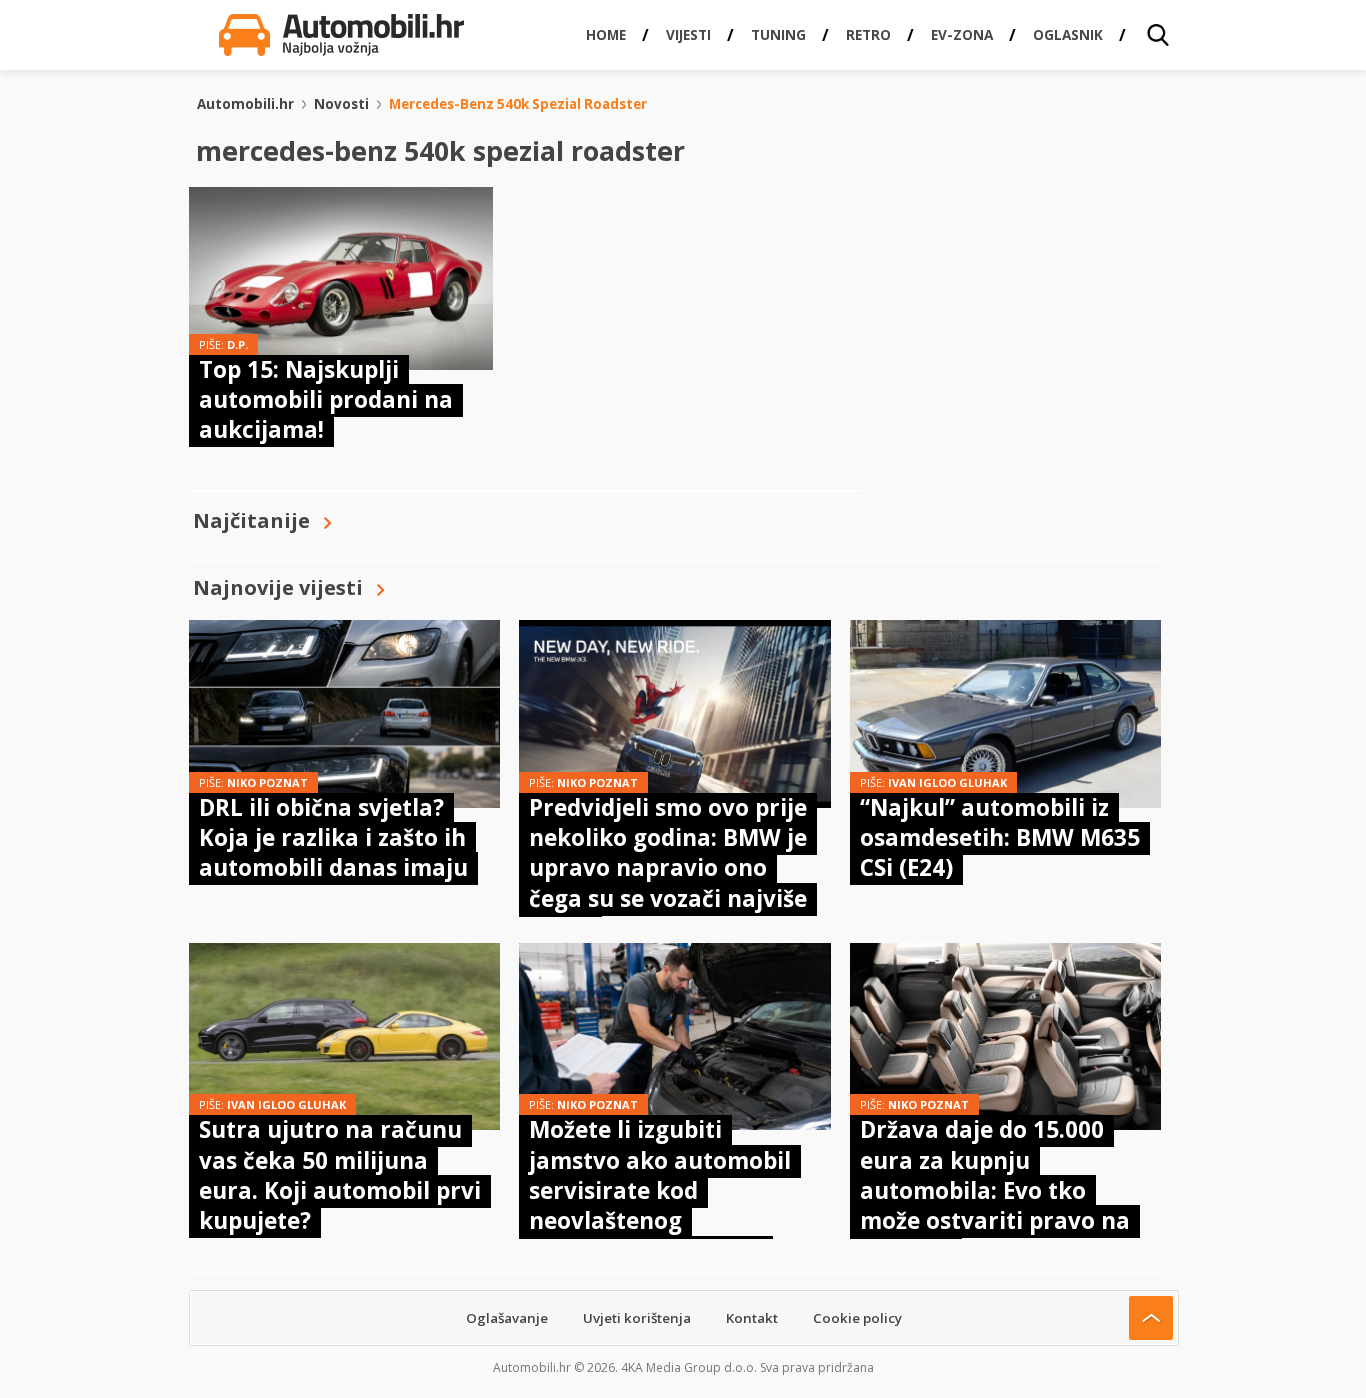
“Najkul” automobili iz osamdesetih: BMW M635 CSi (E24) (1000, 838)
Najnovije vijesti (278, 587)
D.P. (237, 344)
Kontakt (752, 1318)
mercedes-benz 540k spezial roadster (518, 104)
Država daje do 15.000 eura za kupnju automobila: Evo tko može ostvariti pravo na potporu (995, 1190)
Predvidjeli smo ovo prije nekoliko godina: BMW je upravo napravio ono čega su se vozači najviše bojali (668, 868)
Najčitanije (251, 520)
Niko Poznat (267, 782)
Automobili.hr (245, 104)
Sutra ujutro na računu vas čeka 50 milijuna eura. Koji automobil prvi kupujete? (340, 1175)
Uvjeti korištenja (637, 1318)
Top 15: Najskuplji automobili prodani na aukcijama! (326, 400)
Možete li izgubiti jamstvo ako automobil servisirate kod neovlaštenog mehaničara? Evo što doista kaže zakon (660, 1205)
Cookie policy (857, 1318)
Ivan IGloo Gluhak (947, 782)
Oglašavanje (507, 1318)
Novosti (341, 104)
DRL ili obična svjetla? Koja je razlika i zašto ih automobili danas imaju (333, 838)
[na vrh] (1151, 1318)
